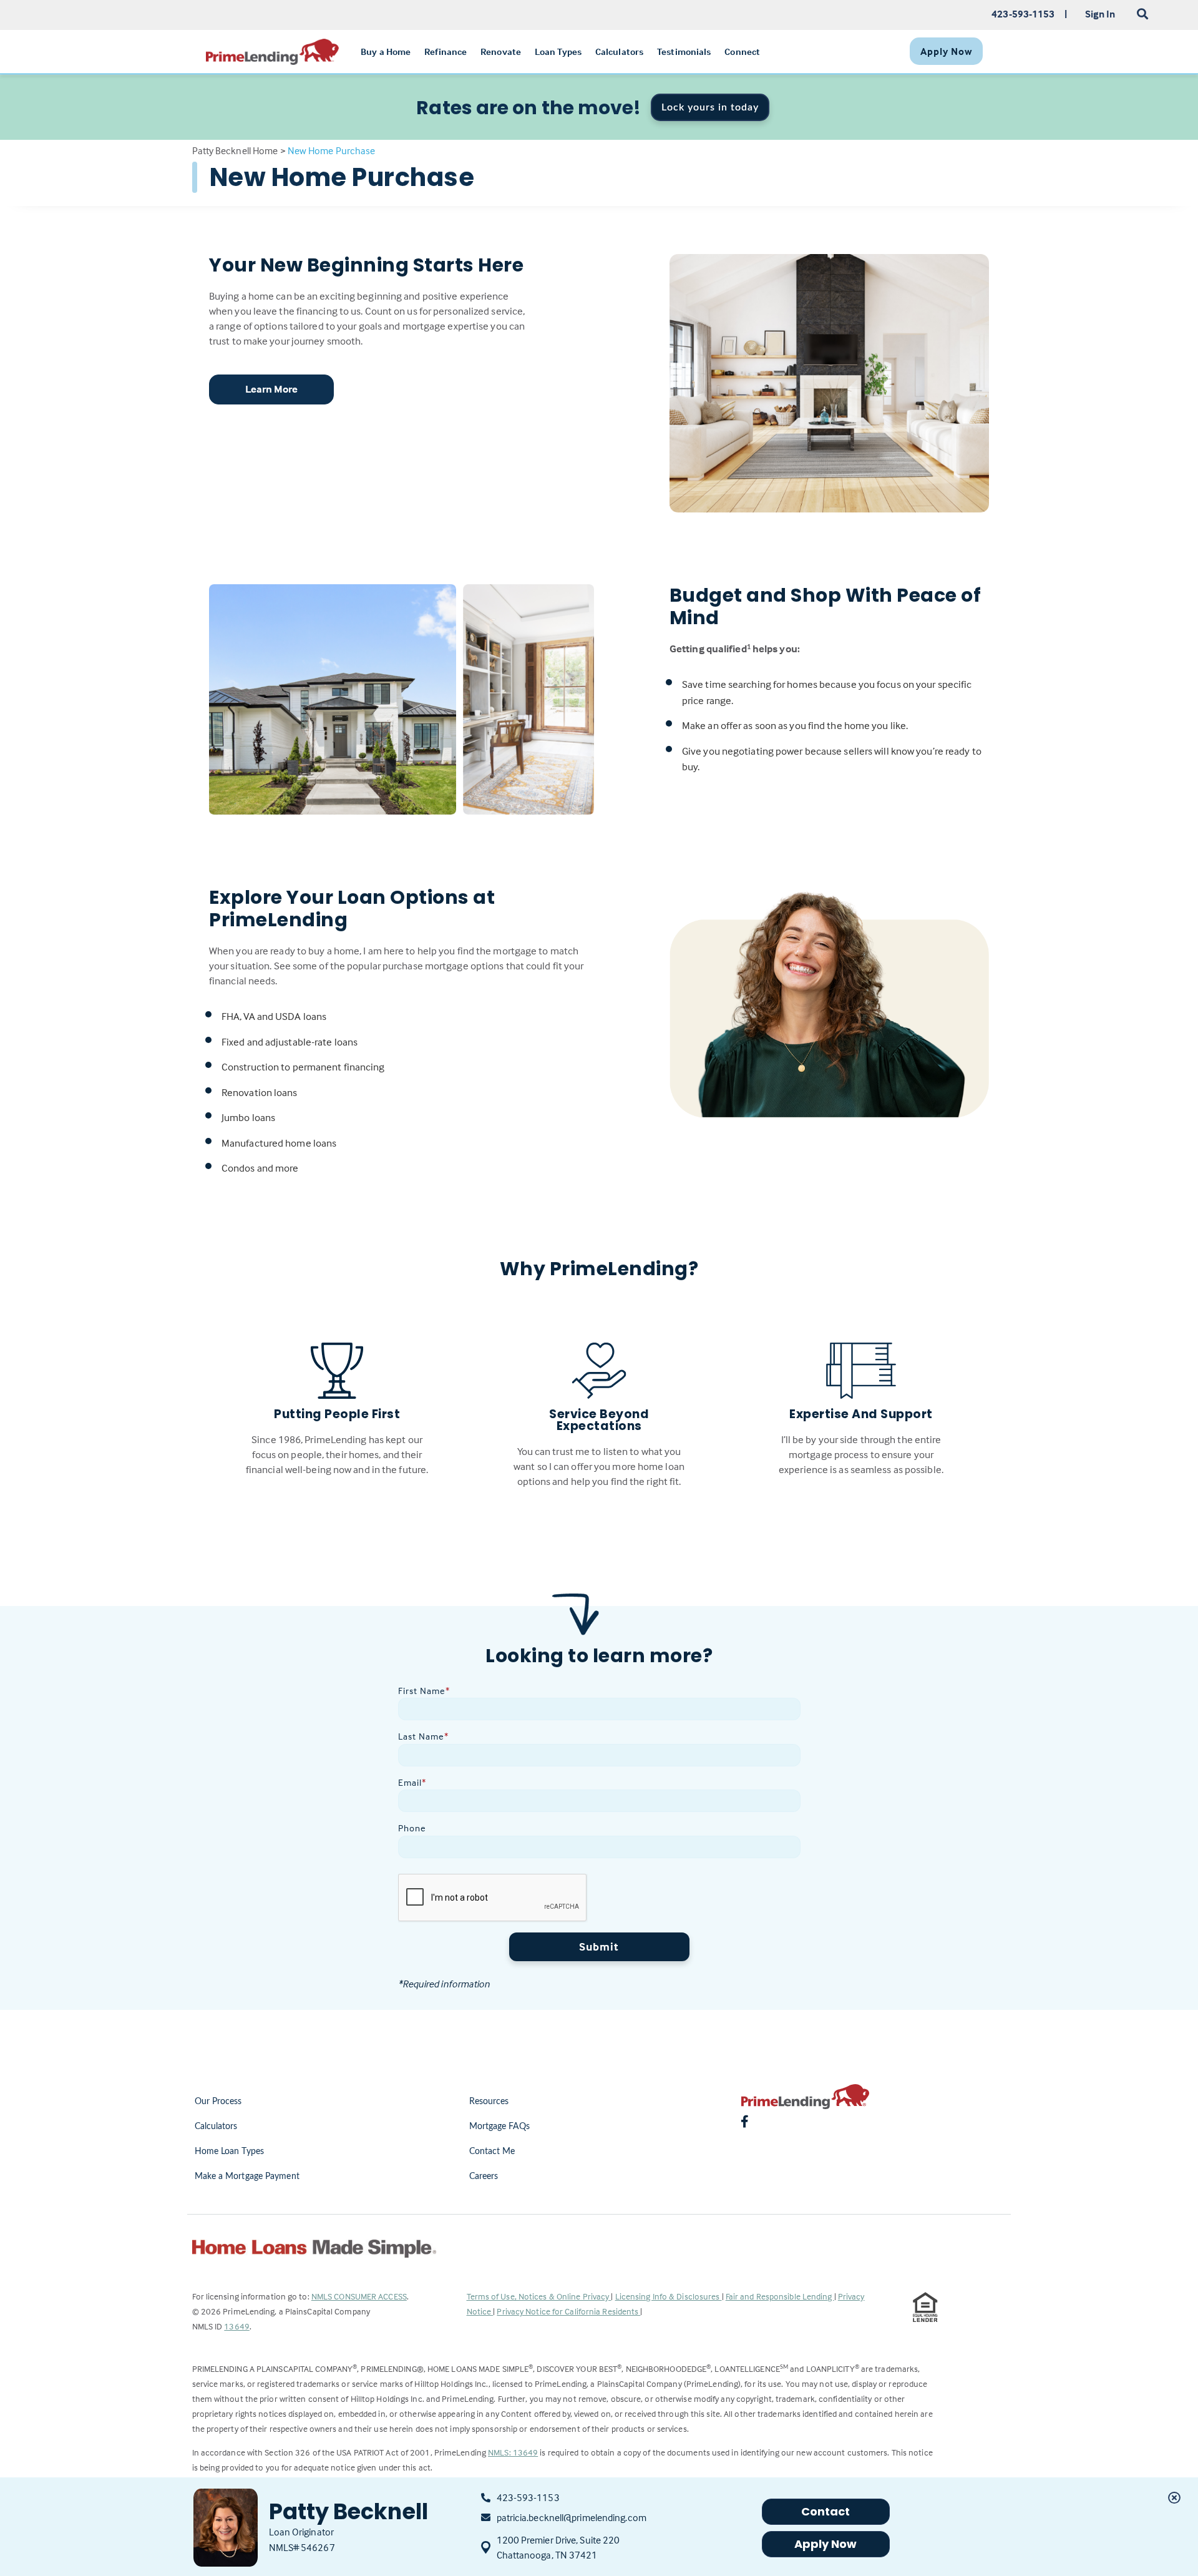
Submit (599, 1947)
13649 (237, 2326)
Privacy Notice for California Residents (568, 2311)
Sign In (1100, 14)
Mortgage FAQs (499, 2127)
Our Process (218, 2102)
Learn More (272, 389)
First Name (424, 1691)
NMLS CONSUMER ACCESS (359, 2296)
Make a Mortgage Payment (247, 2177)
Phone (412, 1828)
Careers (484, 2177)
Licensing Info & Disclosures (669, 2296)
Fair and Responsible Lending (780, 2296)
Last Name (423, 1736)
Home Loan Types (230, 2152)
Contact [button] (826, 2511)
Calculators (216, 2127)
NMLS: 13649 (513, 2452)
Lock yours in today (710, 107)
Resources (489, 2102)
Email (412, 1782)
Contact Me (492, 2152)
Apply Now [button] (826, 2544)
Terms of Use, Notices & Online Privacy (539, 2296)
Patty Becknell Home (235, 150)
